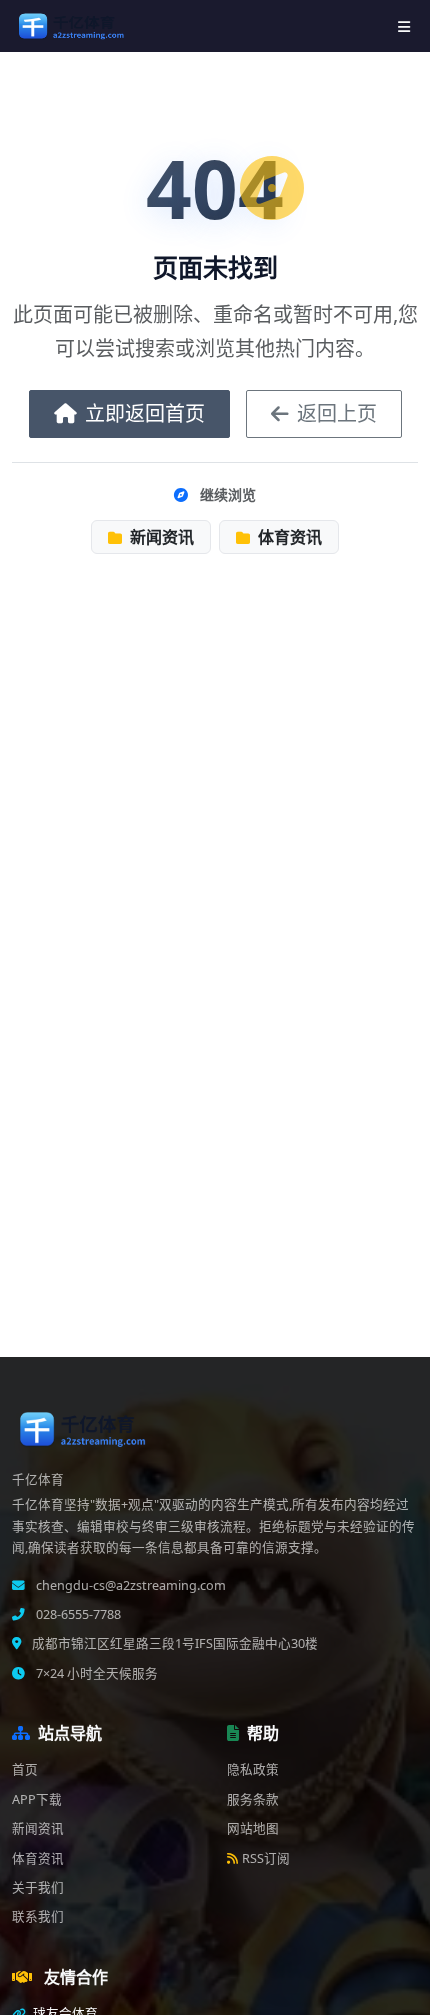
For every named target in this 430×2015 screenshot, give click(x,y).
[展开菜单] (404, 26)
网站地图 (253, 1828)
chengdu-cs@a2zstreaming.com (129, 1585)
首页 (25, 1769)
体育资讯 (288, 537)
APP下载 (37, 1799)
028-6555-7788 (77, 1614)
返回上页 (337, 413)
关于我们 (38, 1887)
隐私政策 (253, 1769)
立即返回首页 (145, 413)
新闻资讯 (160, 537)
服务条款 (253, 1799)
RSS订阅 (266, 1858)
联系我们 (38, 1916)
